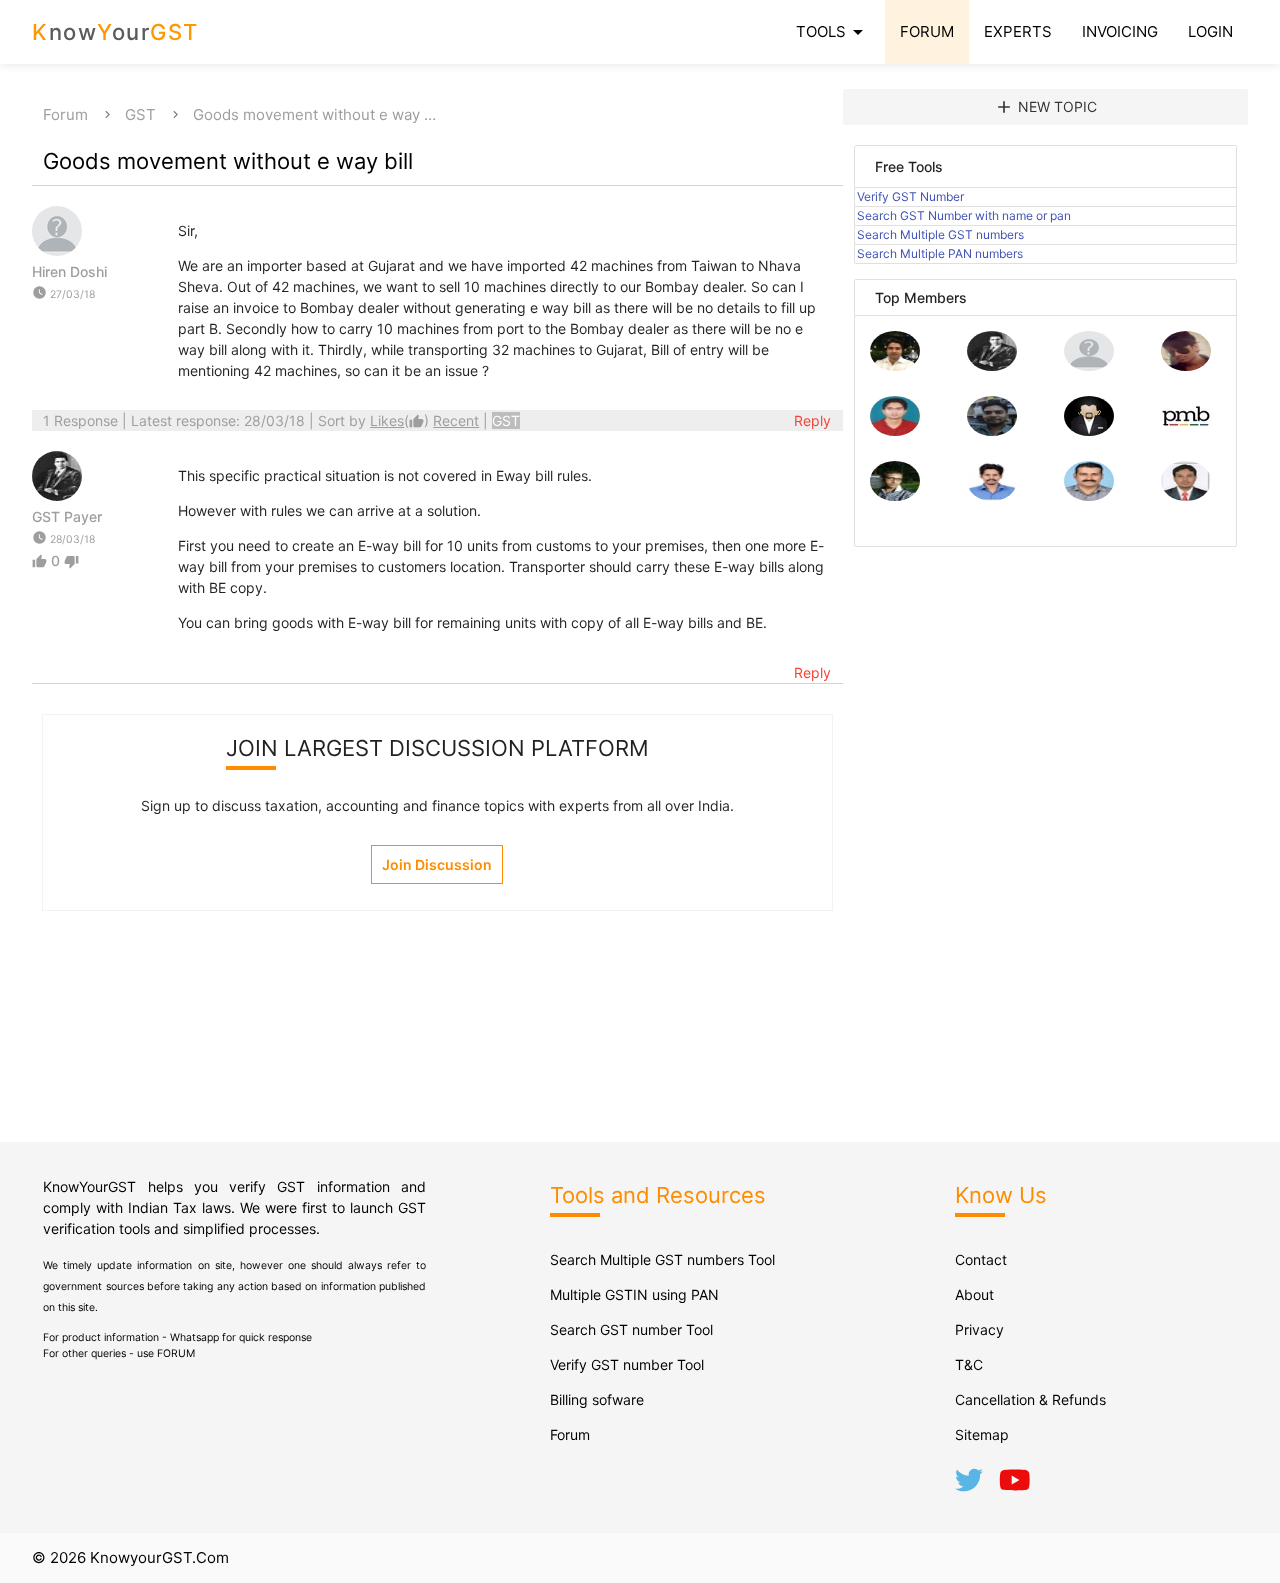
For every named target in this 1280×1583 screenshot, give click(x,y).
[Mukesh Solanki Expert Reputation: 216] (895, 495)
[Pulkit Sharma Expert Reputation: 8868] (895, 365)
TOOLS (833, 32)
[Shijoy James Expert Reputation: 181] (1089, 495)
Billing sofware (597, 1399)
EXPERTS (1018, 31)
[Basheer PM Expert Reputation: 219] (1186, 430)
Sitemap (982, 1434)
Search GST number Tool (631, 1329)
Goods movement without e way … (314, 114)
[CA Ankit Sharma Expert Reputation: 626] (895, 430)
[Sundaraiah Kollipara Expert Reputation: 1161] (1089, 365)
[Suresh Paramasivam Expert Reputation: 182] (992, 495)
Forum (65, 114)
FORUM (927, 31)
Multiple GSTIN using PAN (634, 1294)
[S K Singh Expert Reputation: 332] (992, 430)
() (401, 420)
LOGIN (1210, 31)
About (974, 1294)
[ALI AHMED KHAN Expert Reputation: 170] (1186, 495)
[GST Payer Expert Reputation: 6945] (992, 365)
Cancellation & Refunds (1030, 1399)
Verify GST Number (910, 196)
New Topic (1045, 107)
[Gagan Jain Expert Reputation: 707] (1186, 365)
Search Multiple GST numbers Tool (662, 1259)
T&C (969, 1364)
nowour (115, 32)
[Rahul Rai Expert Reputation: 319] (1089, 430)
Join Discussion (437, 864)
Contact (981, 1259)
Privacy (979, 1329)
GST (140, 114)
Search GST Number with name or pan (964, 215)
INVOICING (1120, 31)
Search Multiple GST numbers (940, 234)
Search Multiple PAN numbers (940, 253)
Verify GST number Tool (627, 1364)
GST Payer (67, 516)
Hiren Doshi (69, 271)
